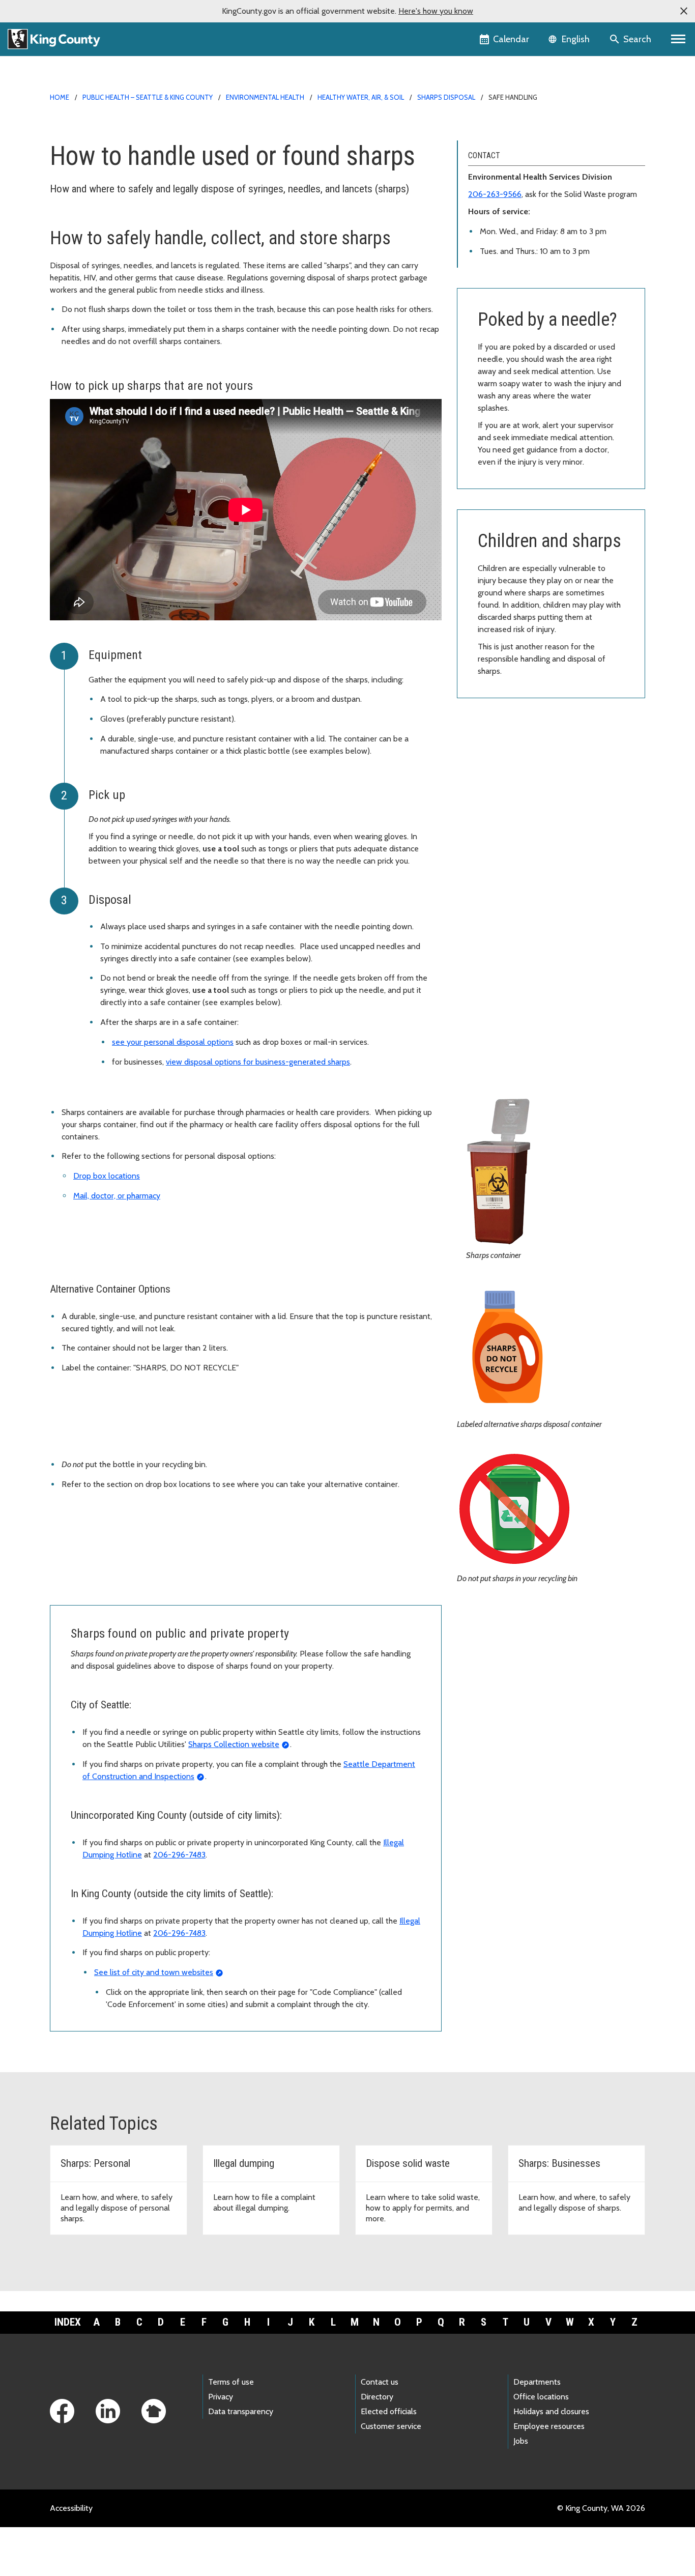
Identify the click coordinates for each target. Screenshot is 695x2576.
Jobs (521, 2441)
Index (68, 2322)
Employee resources (549, 2426)
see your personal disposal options (173, 1042)
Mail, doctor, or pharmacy (117, 1196)
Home (60, 97)
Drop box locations (107, 1176)
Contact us (380, 2382)
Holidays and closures (551, 2411)
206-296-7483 (179, 1855)
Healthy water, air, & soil (361, 97)
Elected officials (389, 2411)
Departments (537, 2382)
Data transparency (241, 2411)
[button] (684, 11)
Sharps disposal (446, 97)
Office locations (541, 2397)
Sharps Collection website (234, 1744)
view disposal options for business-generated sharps (258, 1062)
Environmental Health (265, 97)
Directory (377, 2397)
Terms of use (231, 2382)
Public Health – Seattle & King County (148, 97)
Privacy (221, 2397)
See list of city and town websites (154, 1972)
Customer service (391, 2426)
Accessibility (71, 2508)
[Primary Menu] (678, 39)
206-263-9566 (495, 194)
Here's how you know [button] (436, 11)
